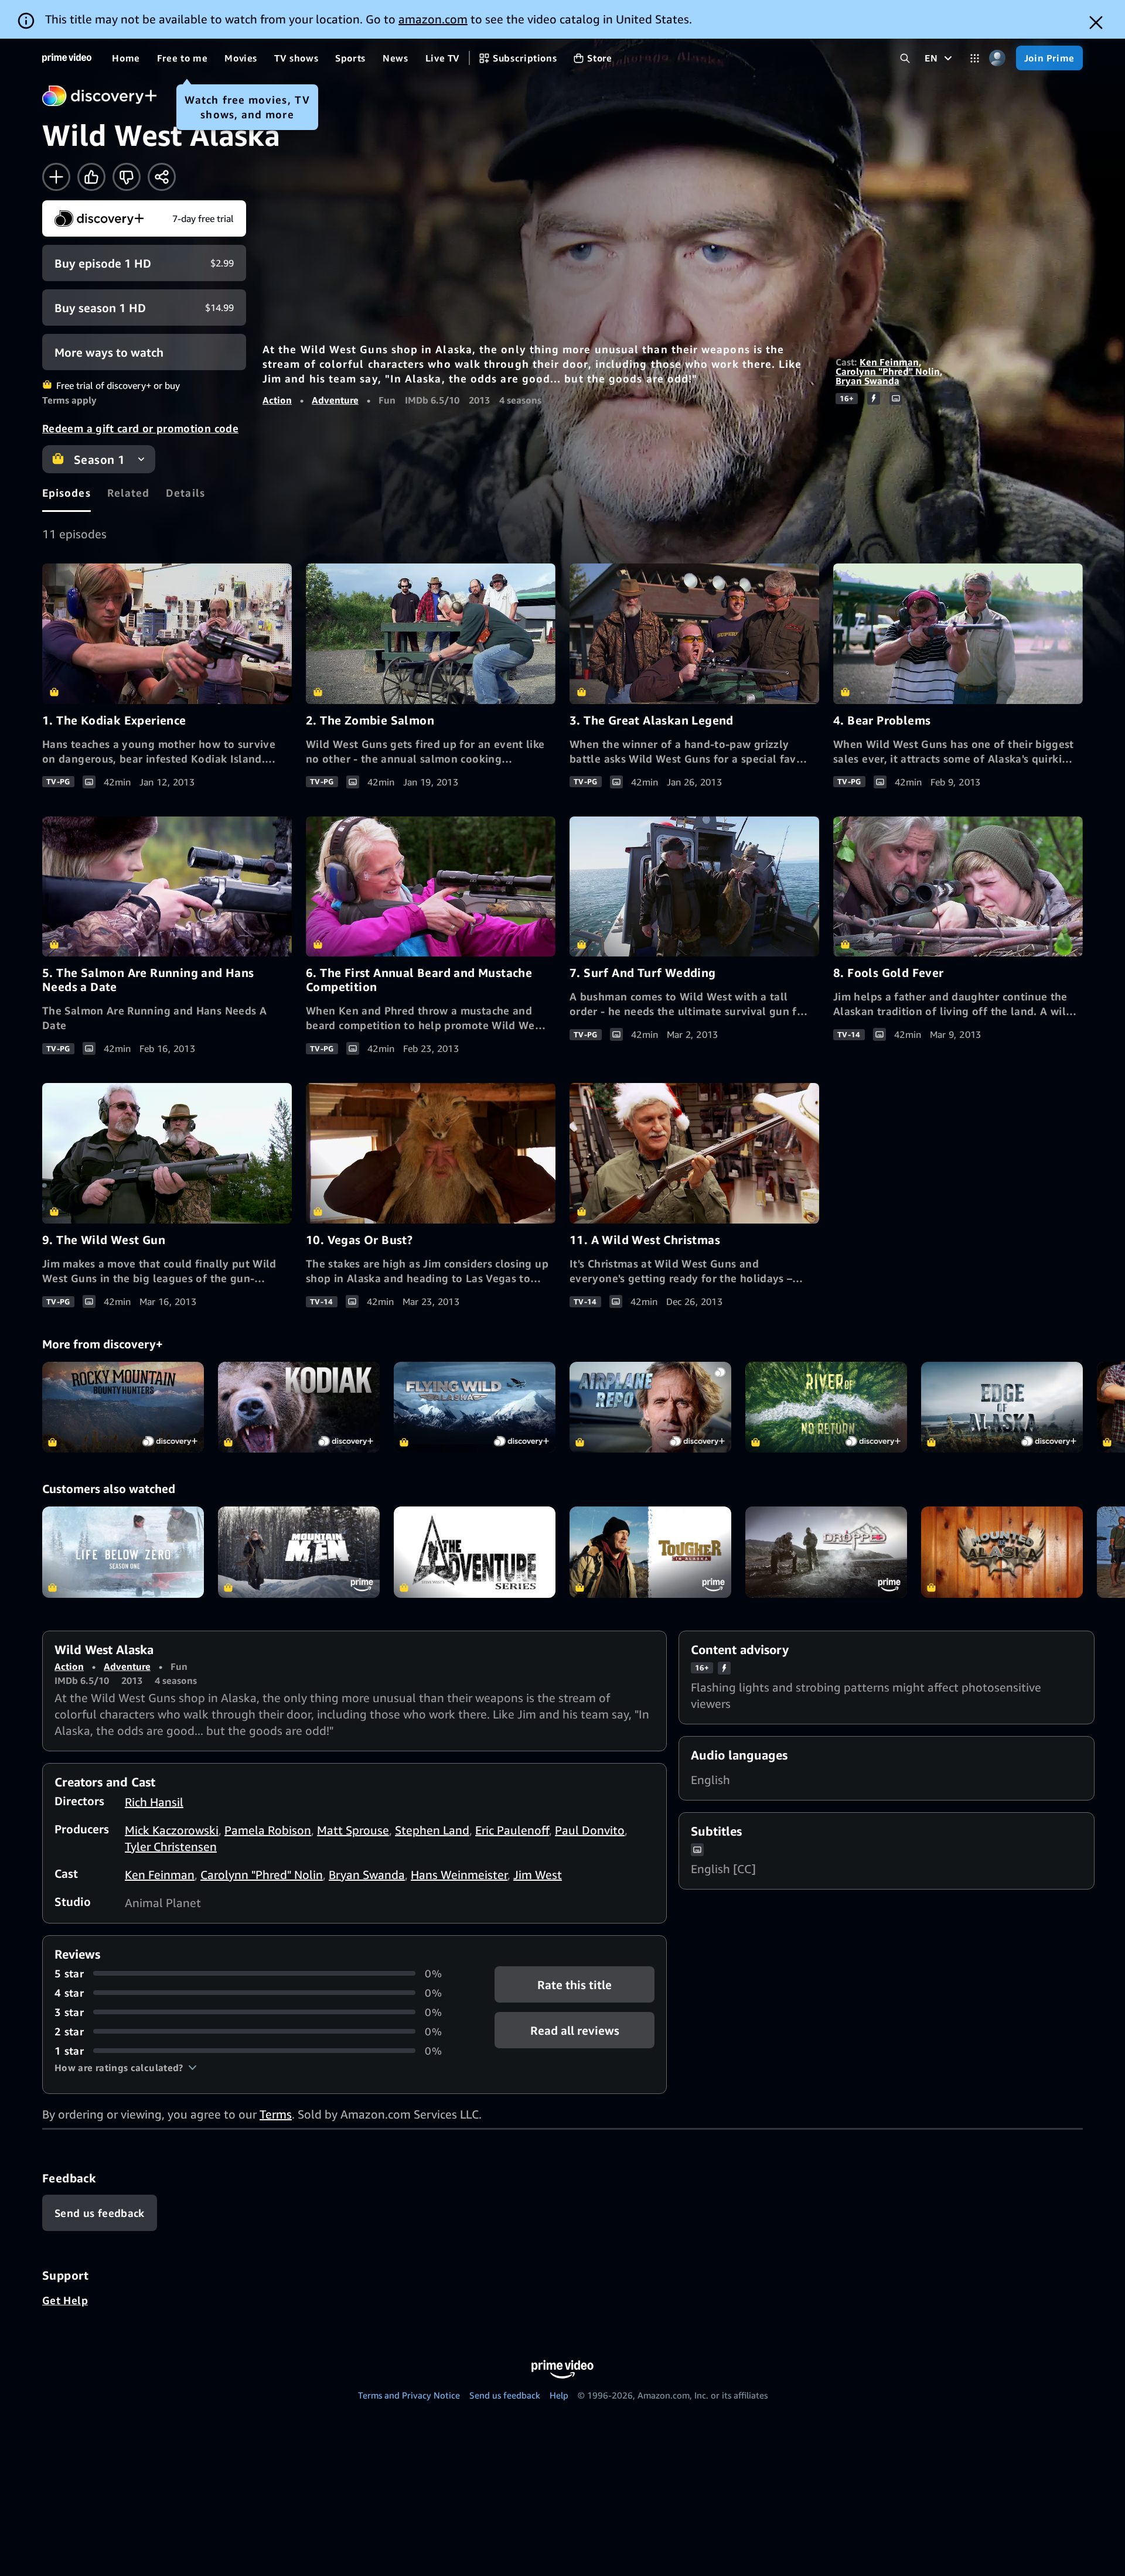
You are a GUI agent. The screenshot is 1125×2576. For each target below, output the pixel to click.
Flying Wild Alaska (475, 1407)
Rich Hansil (154, 1802)
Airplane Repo (650, 1407)
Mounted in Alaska (1002, 1552)
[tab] (67, 493)
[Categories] (975, 58)
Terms (276, 2114)
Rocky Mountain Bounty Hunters (123, 1407)
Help (559, 2395)
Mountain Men (299, 1552)
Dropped (826, 1552)
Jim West (538, 1875)
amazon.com (433, 19)
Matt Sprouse (353, 1830)
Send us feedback (505, 2395)
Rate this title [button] (575, 1984)
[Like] (91, 177)
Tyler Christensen (171, 1846)
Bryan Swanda (867, 381)
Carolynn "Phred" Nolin (888, 371)
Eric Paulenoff (512, 1830)
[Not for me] (127, 177)
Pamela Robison (268, 1830)
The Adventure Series (475, 1552)
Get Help (65, 2300)
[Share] (162, 177)
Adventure (335, 400)
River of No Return (826, 1407)
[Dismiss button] (1096, 23)
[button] (126, 2068)
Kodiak (299, 1407)
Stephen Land (432, 1830)
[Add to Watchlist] (56, 177)
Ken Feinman (889, 362)
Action (277, 400)
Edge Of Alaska (1002, 1407)
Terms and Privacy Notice (409, 2395)
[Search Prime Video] (905, 58)
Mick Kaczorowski (172, 1830)
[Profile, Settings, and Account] (998, 58)
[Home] (67, 58)
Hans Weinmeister (459, 1875)
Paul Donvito (590, 1830)
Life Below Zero (123, 1552)
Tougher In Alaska (650, 1552)
